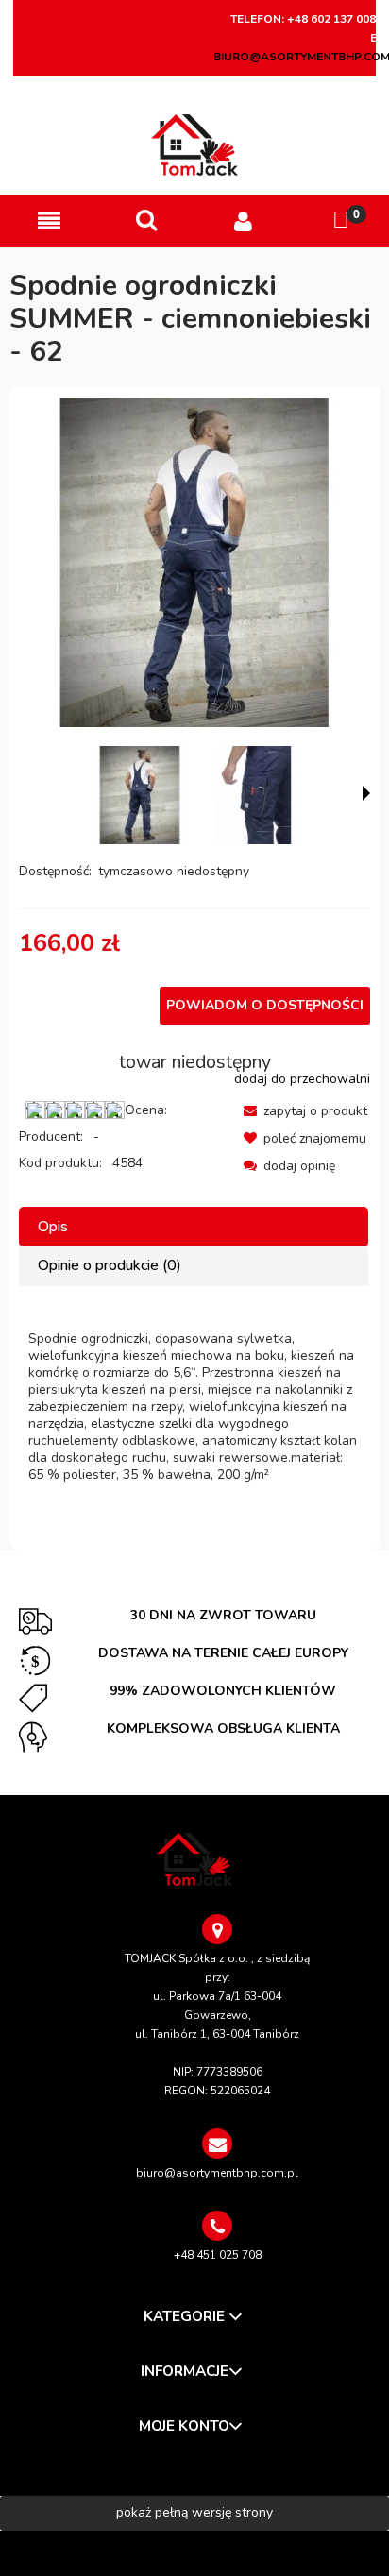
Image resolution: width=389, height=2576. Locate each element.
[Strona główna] (195, 145)
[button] (49, 221)
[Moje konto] (243, 221)
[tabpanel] (194, 1407)
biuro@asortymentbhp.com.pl (217, 2173)
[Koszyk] (340, 220)
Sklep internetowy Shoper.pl (194, 2553)
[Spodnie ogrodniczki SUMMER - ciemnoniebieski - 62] (140, 795)
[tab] (194, 1227)
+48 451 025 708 (218, 2255)
